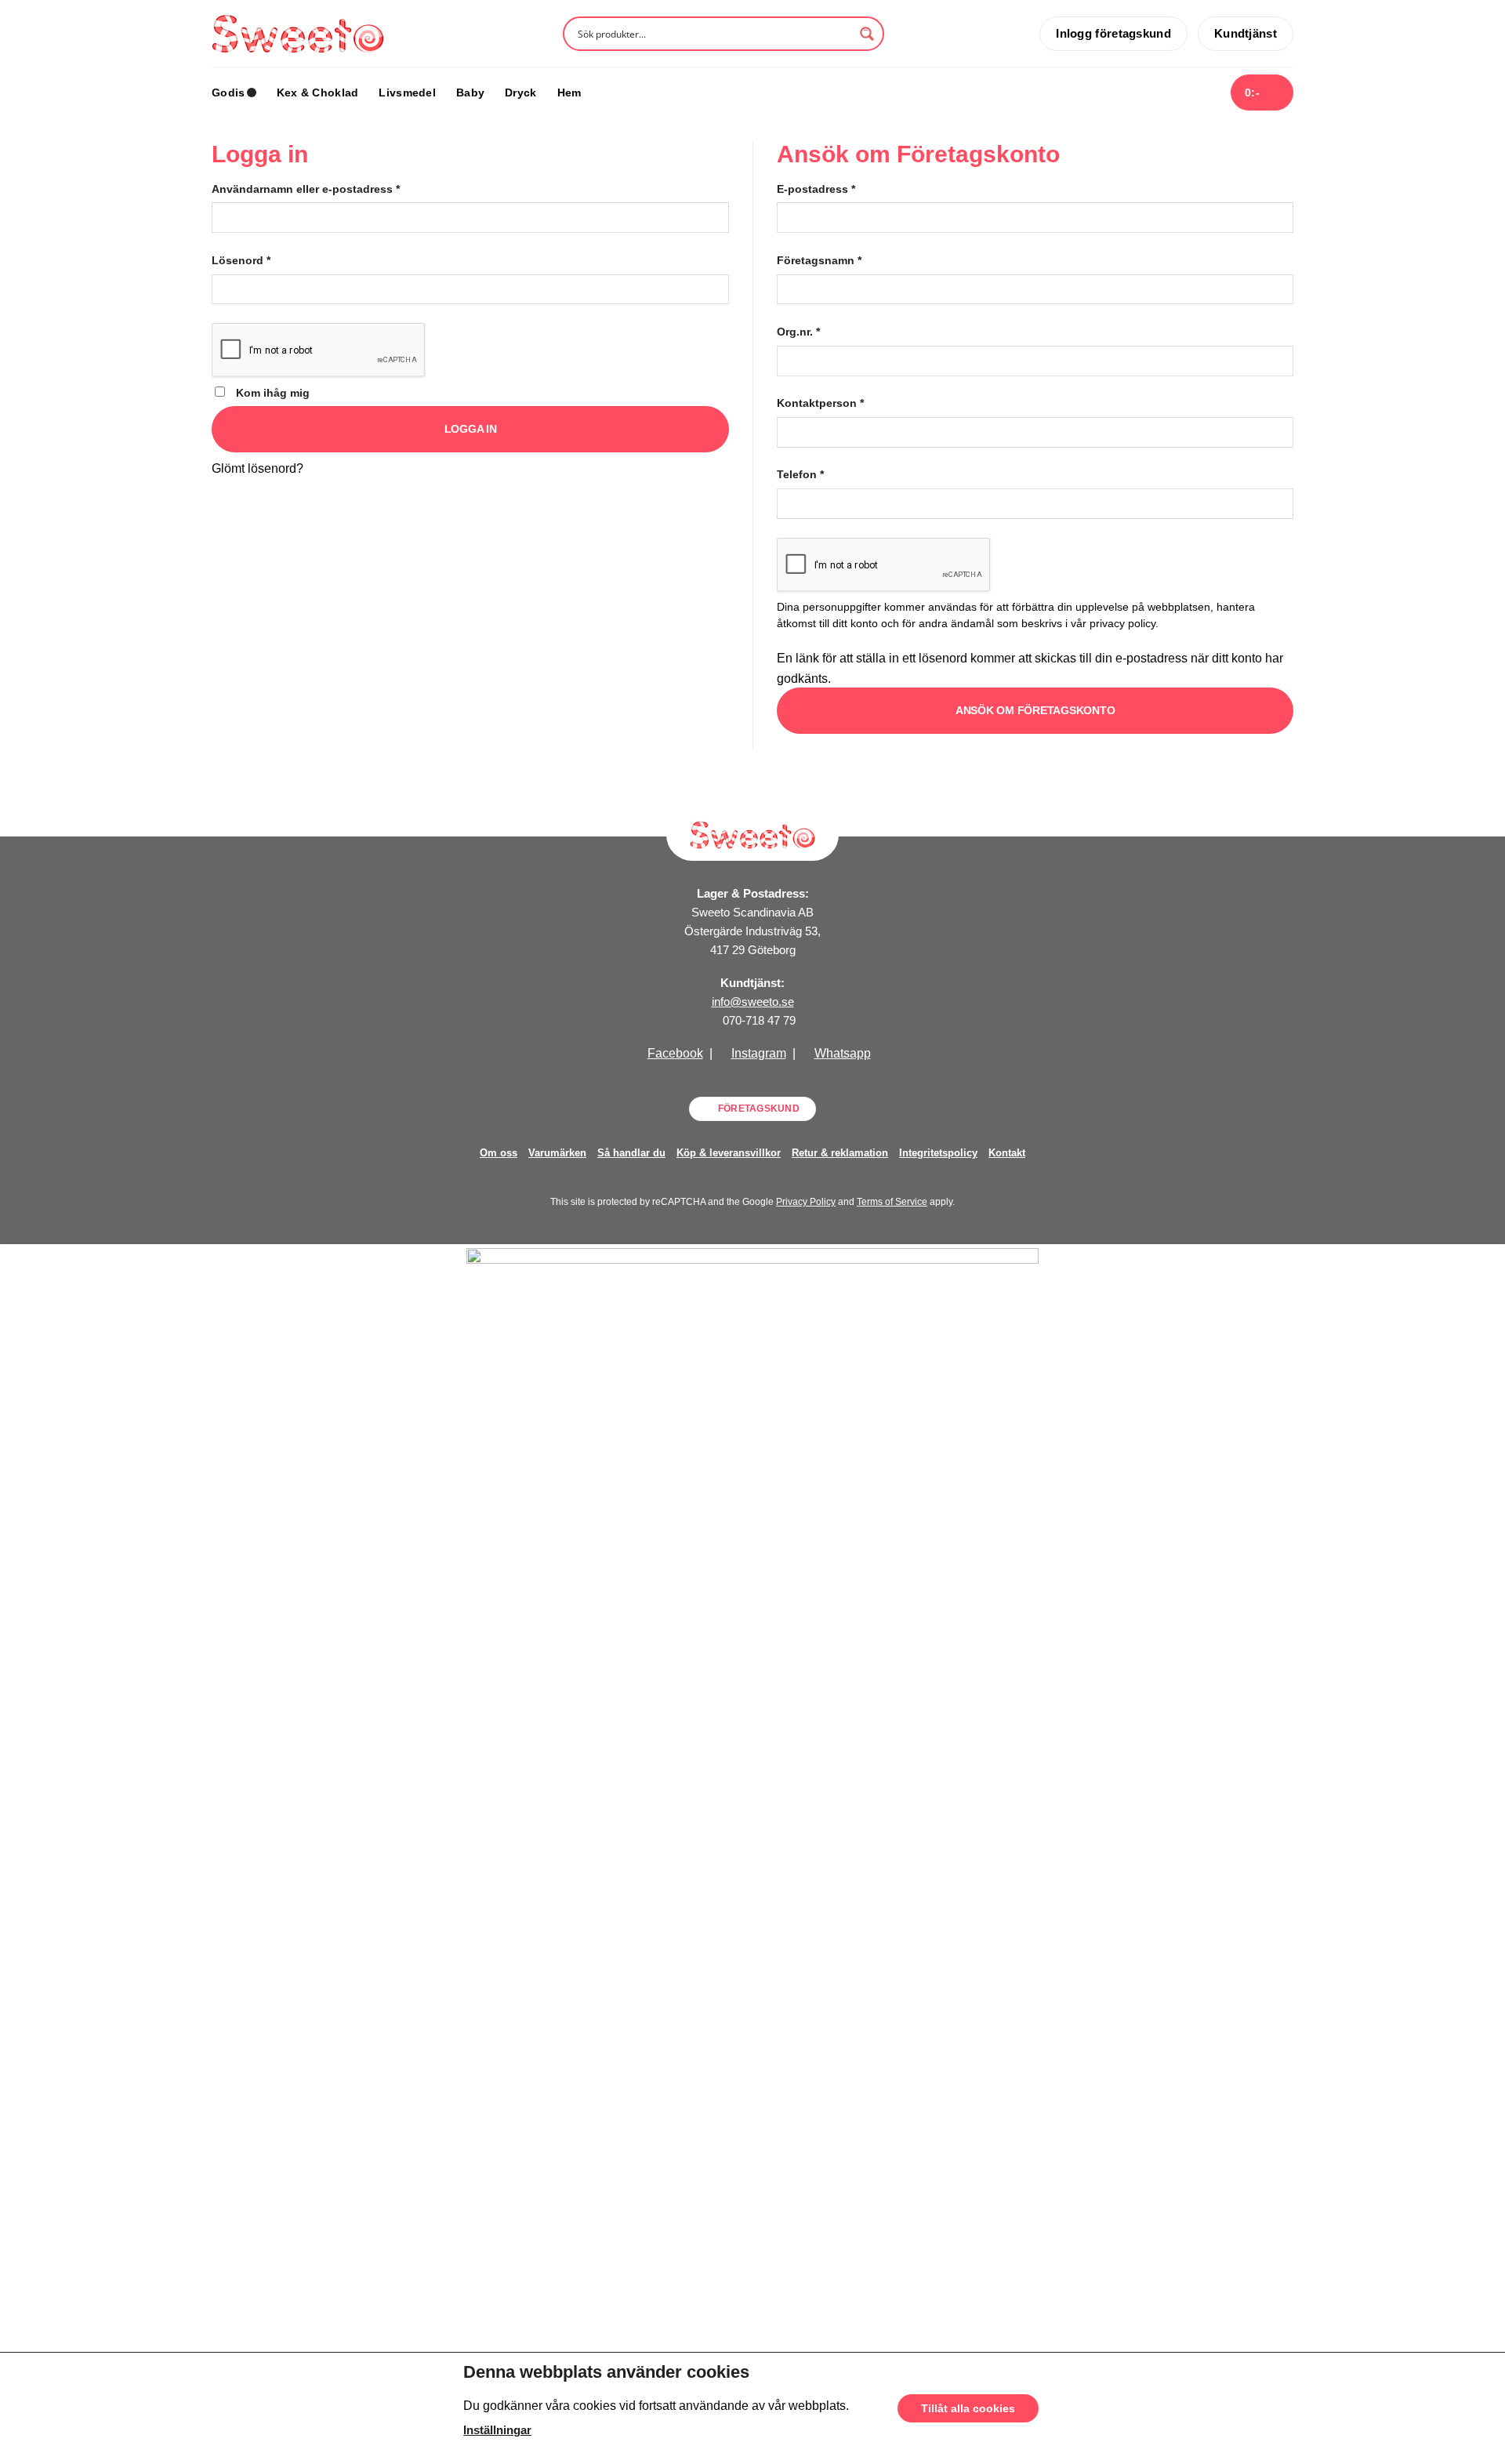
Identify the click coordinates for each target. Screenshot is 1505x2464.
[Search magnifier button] (867, 34)
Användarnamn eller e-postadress (306, 189)
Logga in (471, 429)
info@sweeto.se (753, 1002)
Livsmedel (407, 93)
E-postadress (816, 189)
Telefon (800, 474)
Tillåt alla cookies (968, 2408)
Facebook (675, 1053)
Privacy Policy (806, 1202)
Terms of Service (892, 1202)
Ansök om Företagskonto (1035, 710)
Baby (470, 93)
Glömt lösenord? (257, 468)
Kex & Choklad (318, 93)
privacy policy (1122, 624)
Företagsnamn (819, 260)
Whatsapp (843, 1053)
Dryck (520, 93)
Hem (569, 93)
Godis (228, 93)
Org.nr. (798, 332)
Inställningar (497, 2430)
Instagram (759, 1053)
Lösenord (241, 260)
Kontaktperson (820, 403)
